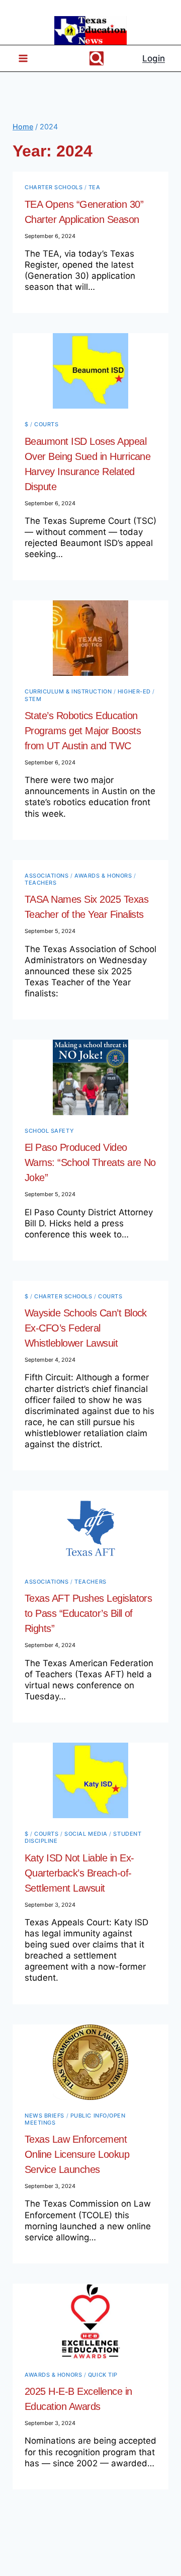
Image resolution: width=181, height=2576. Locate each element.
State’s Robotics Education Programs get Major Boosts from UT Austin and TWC (83, 731)
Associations (47, 876)
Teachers (40, 883)
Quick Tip (103, 2375)
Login (154, 58)
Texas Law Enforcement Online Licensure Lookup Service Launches (77, 2154)
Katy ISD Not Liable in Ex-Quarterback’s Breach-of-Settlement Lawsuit (79, 1873)
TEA (95, 187)
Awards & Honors (103, 876)
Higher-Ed (134, 691)
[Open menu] (19, 59)
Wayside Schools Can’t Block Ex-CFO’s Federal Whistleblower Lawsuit (86, 1328)
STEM (33, 699)
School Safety (49, 1131)
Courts (46, 424)
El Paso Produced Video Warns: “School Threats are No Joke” (90, 1162)
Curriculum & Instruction (68, 691)
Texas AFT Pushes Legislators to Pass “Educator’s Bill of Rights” (88, 1613)
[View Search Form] (97, 58)
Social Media (86, 1834)
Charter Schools (54, 187)
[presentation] (90, 371)
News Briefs (44, 2116)
